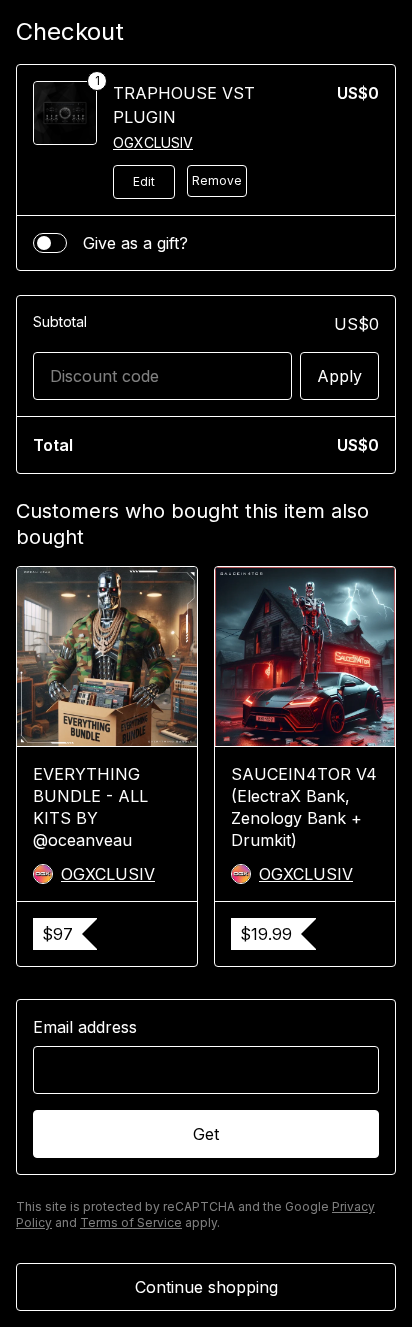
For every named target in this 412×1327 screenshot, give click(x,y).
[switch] (50, 243)
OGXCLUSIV (153, 142)
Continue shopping (206, 1287)
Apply (339, 376)
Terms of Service (131, 1222)
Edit (144, 181)
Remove (217, 180)
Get (206, 1134)
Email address (85, 1027)
